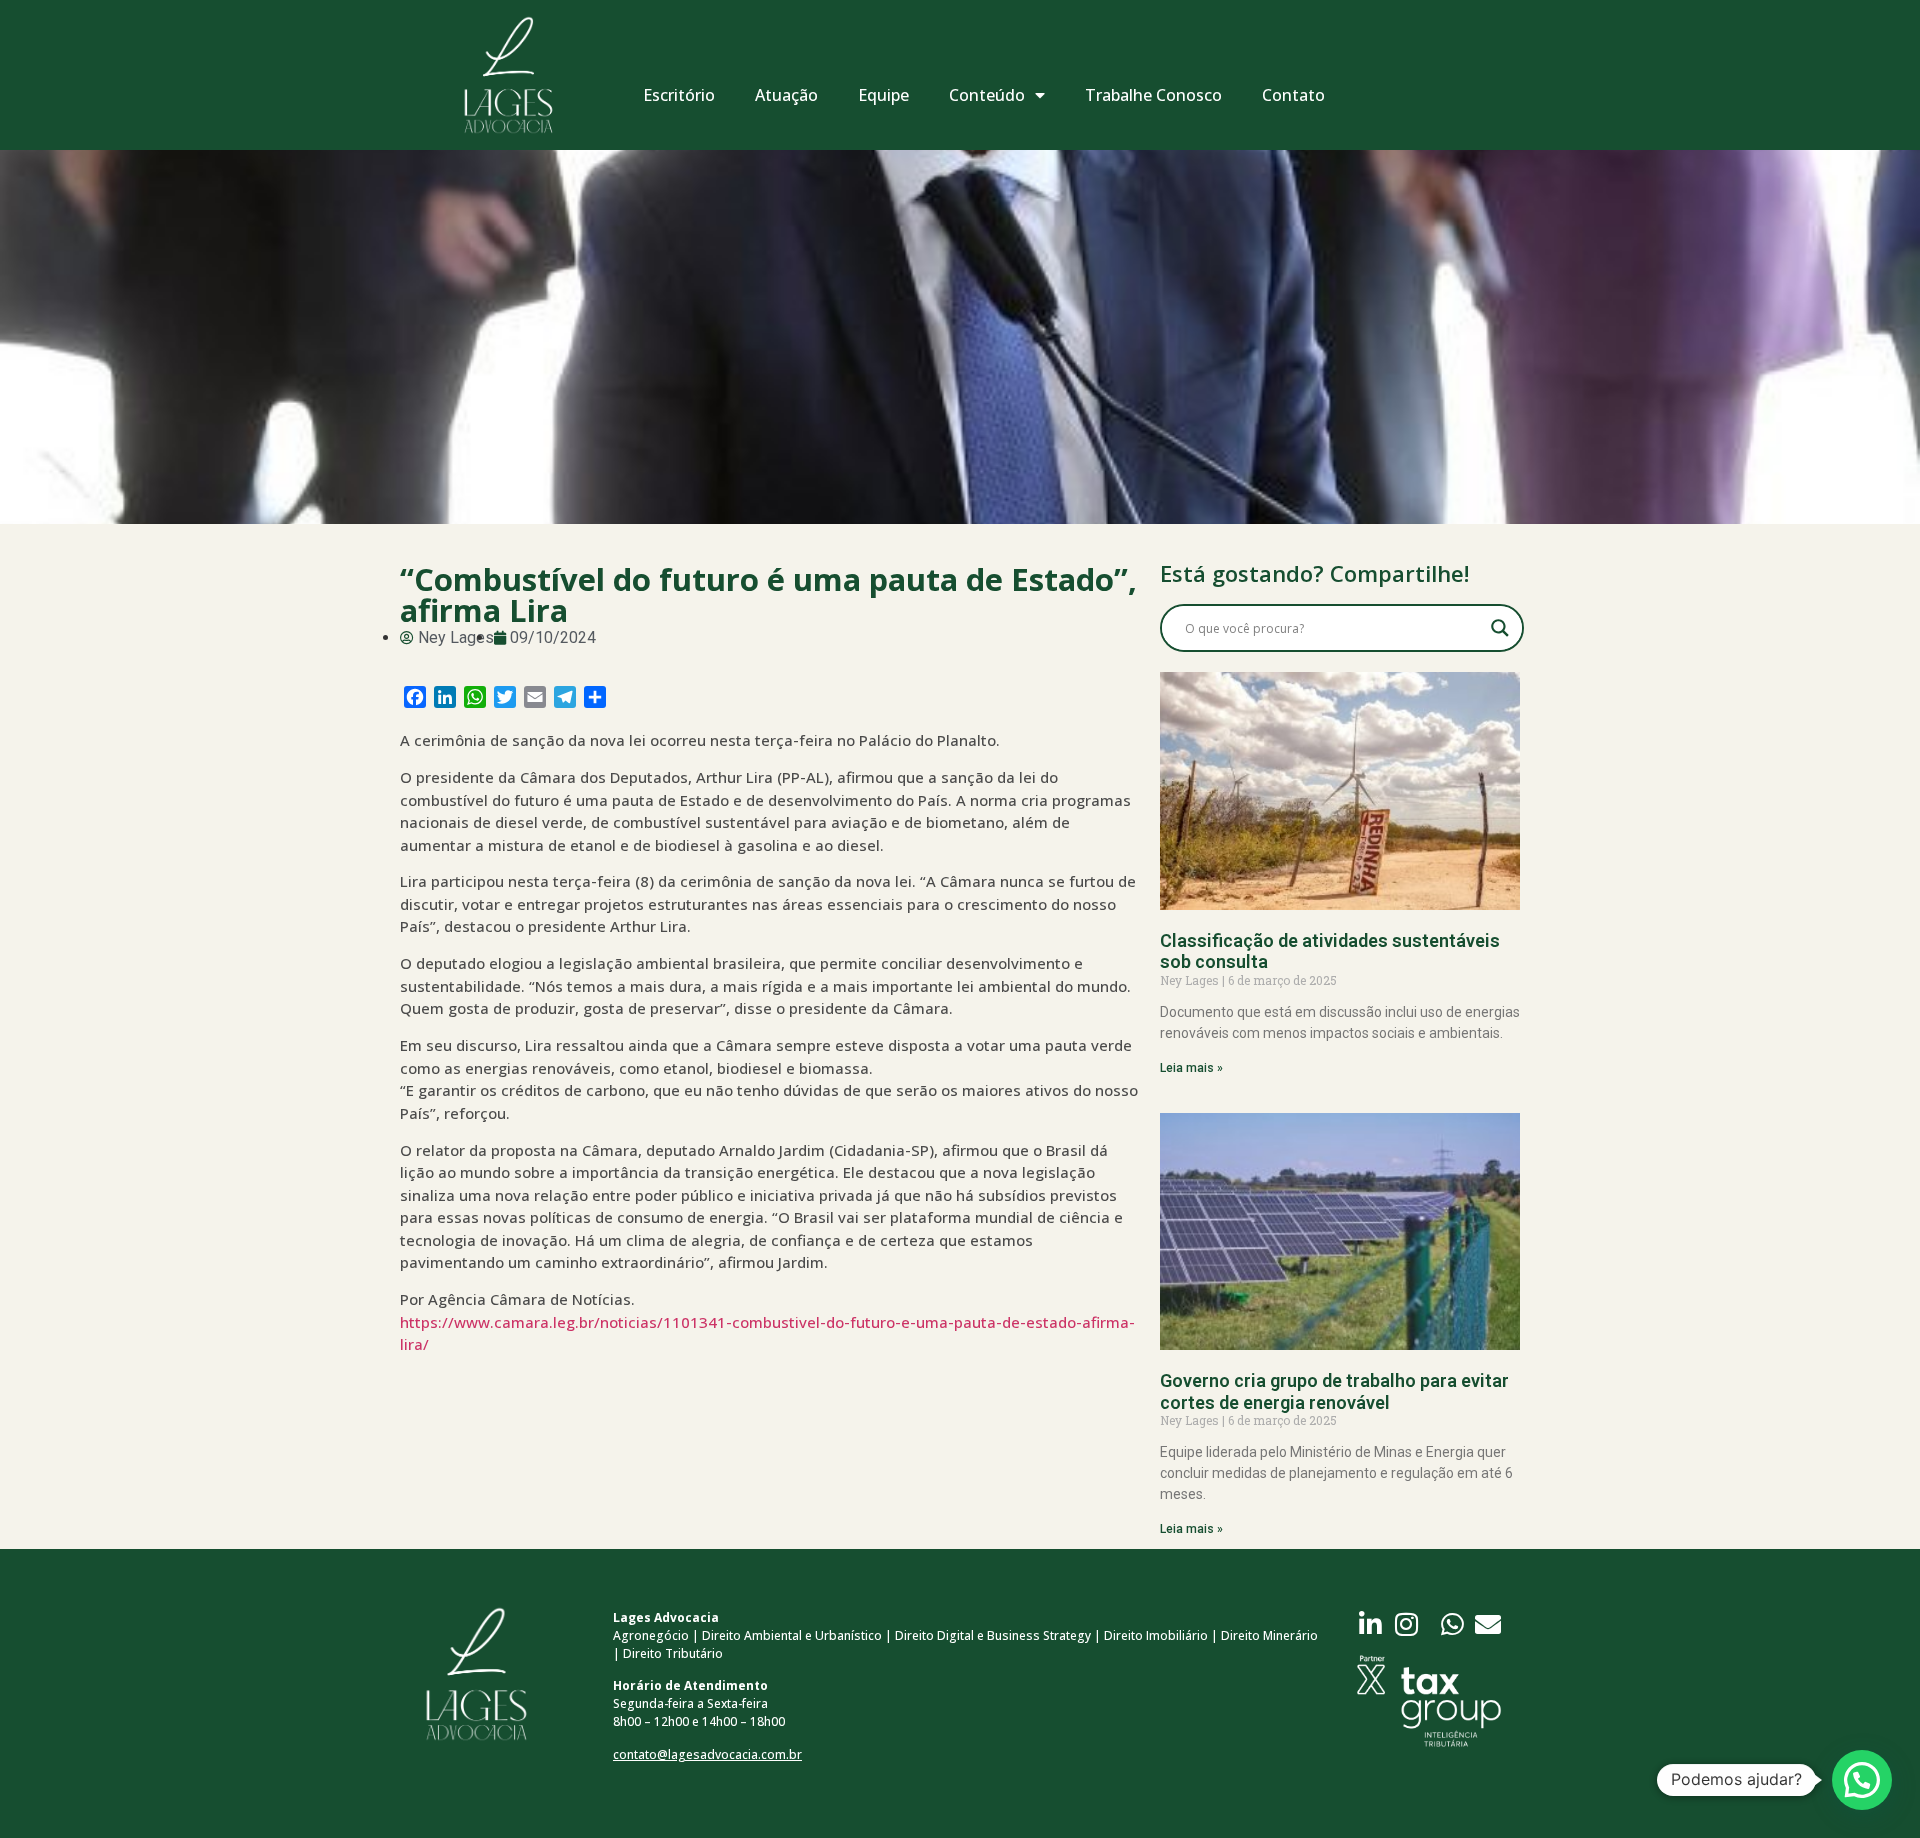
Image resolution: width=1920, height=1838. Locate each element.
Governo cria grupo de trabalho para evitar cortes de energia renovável (1334, 1391)
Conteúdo (987, 95)
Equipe (883, 95)
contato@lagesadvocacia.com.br (707, 1754)
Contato (1293, 95)
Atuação (786, 95)
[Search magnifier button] (1500, 628)
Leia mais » (1191, 1068)
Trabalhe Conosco (1153, 95)
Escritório (679, 95)
